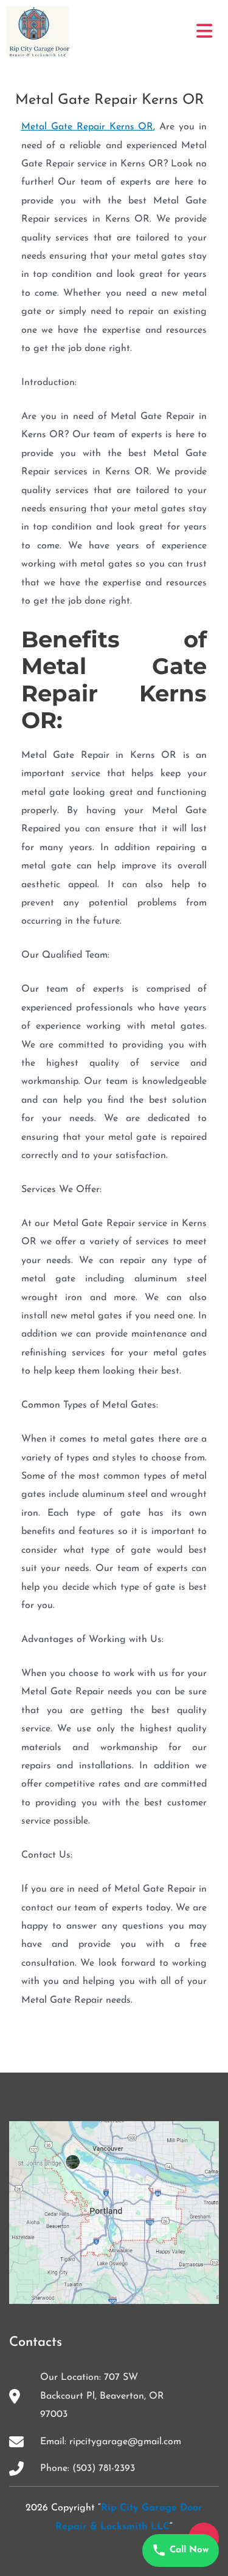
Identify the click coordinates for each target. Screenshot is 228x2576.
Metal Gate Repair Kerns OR (88, 127)
